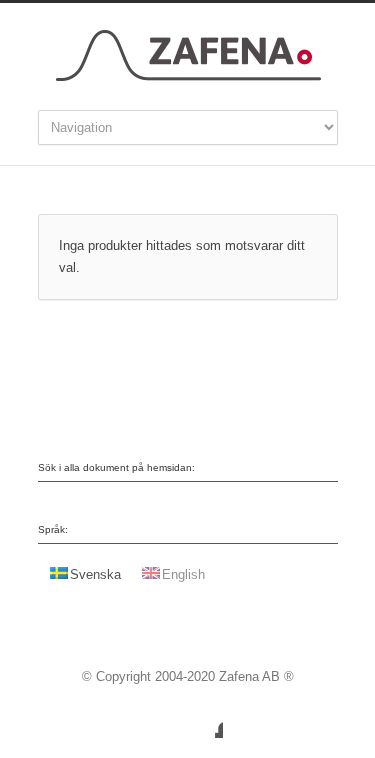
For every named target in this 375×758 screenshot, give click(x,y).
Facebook (203, 718)
